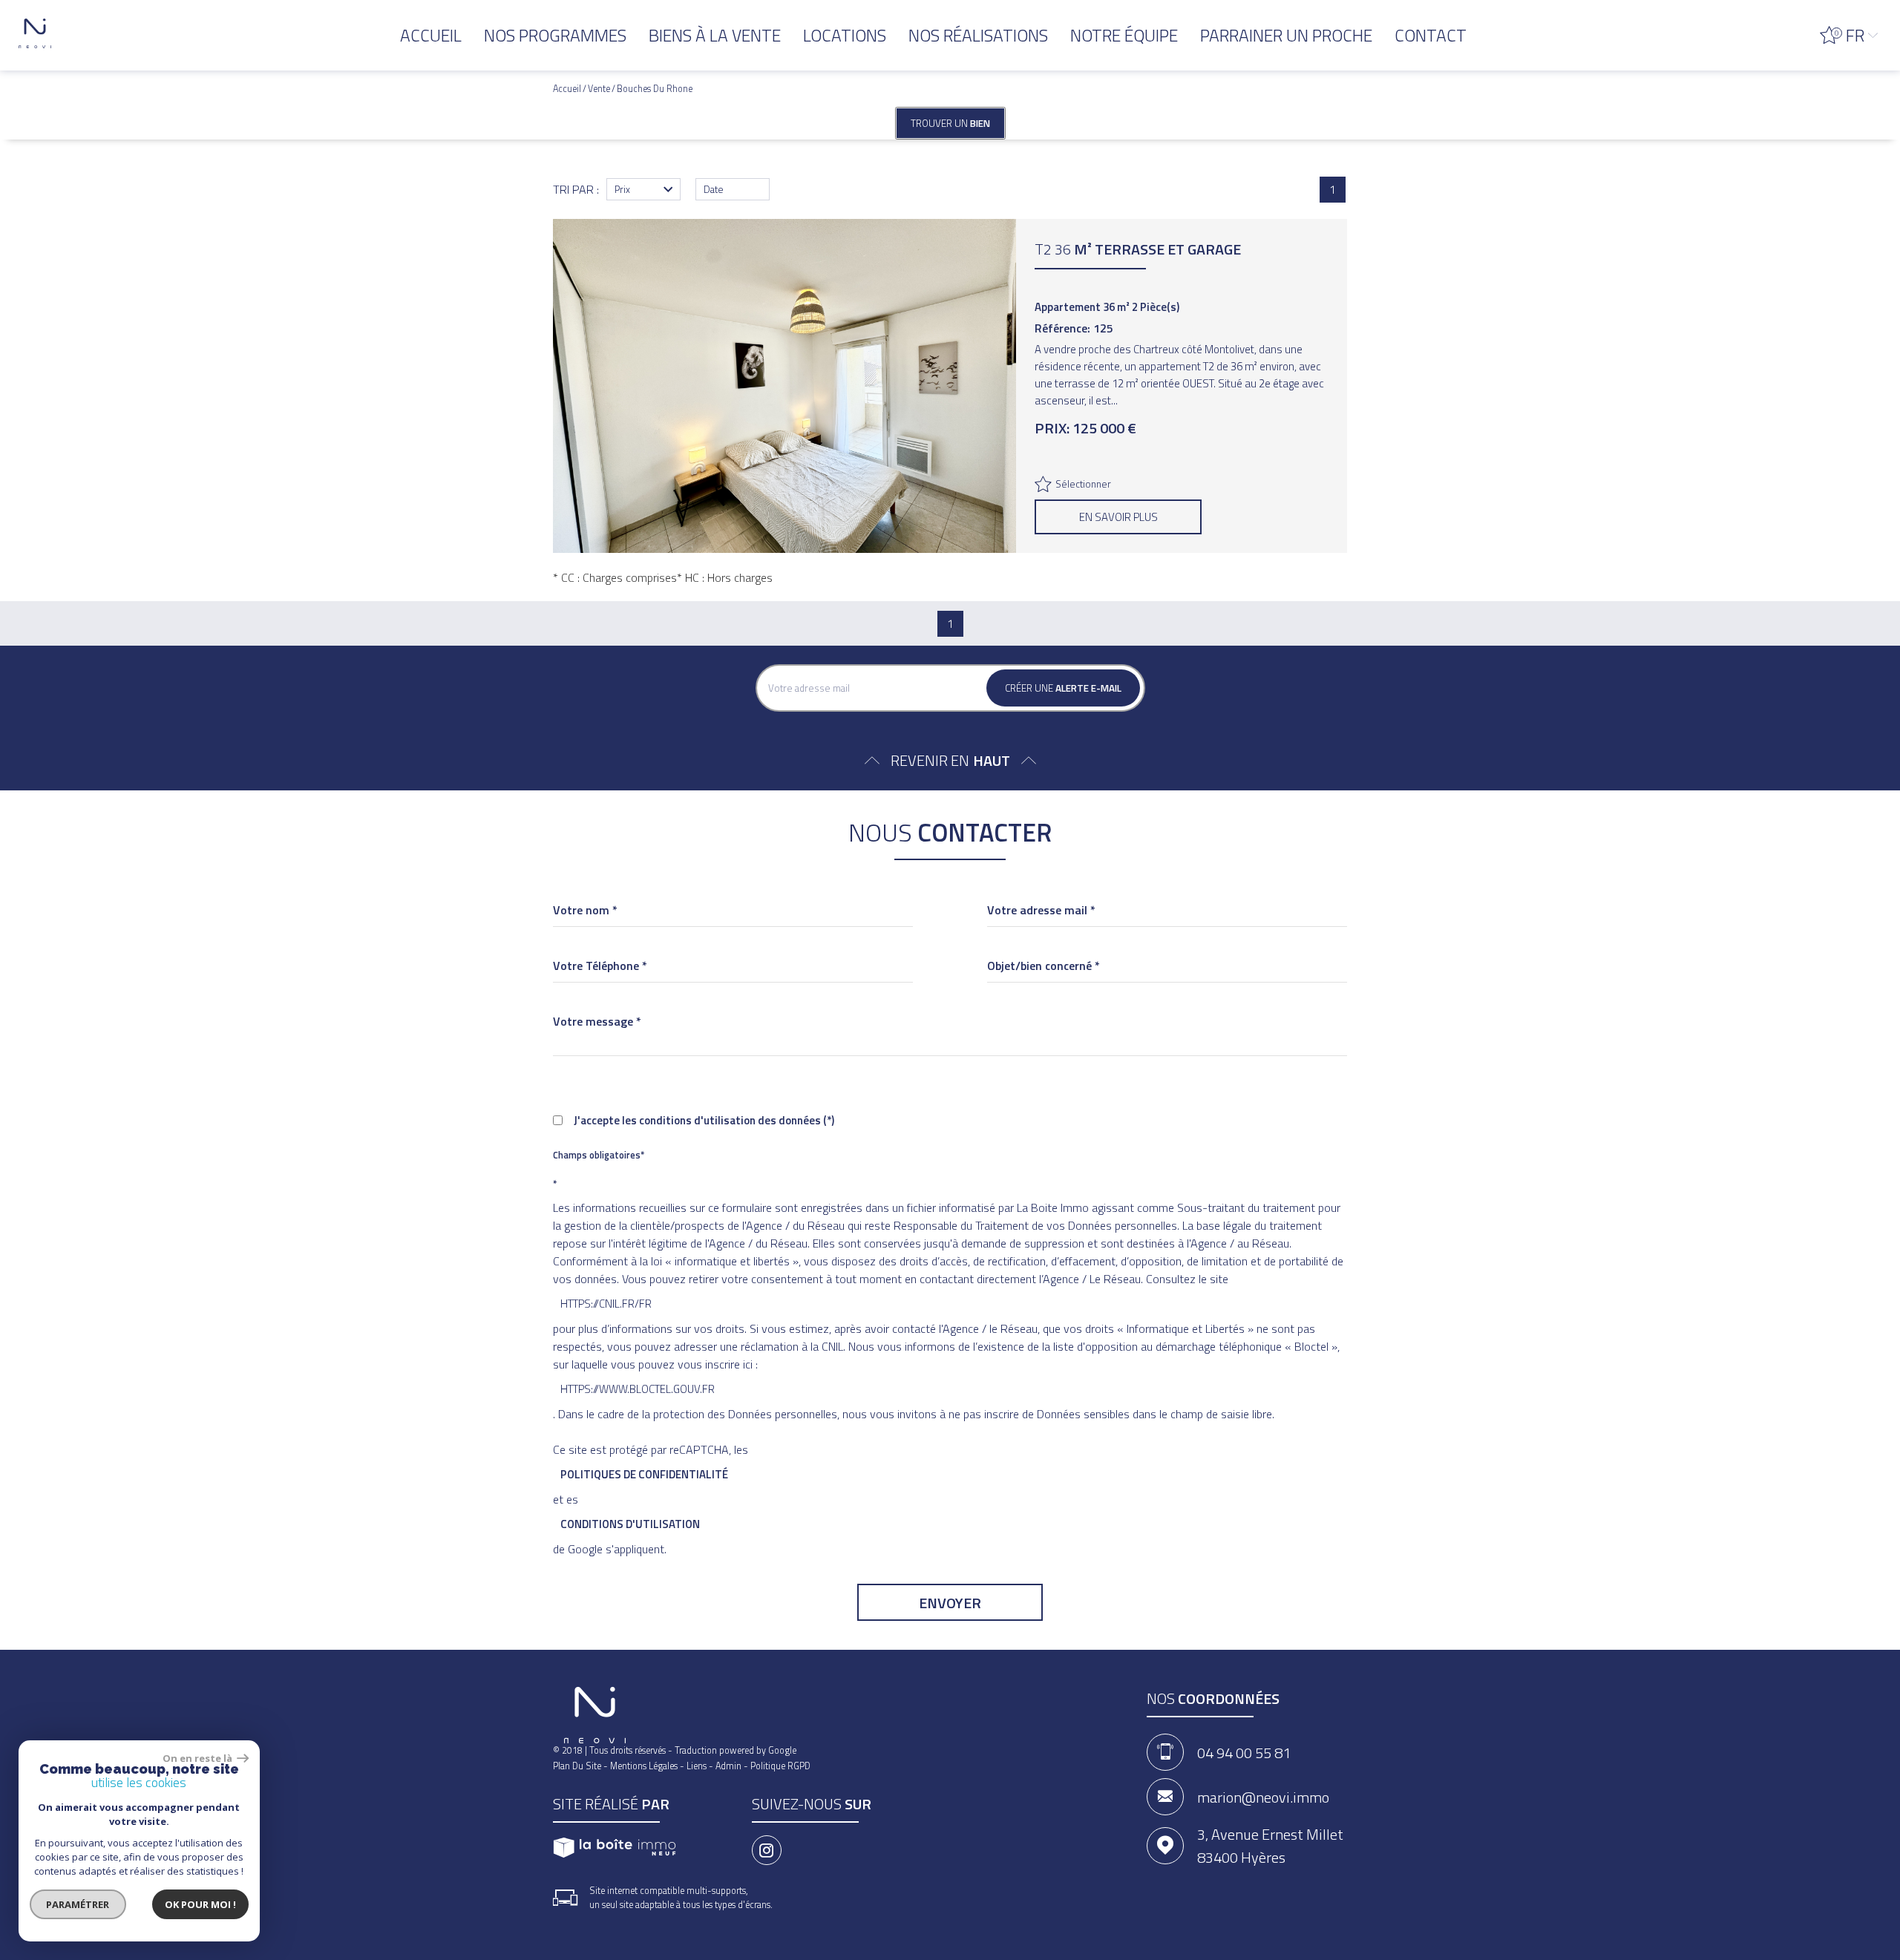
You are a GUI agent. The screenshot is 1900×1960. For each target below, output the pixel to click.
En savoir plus (1118, 517)
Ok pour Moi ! (200, 1904)
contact (1431, 35)
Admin (728, 1766)
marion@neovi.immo (1263, 1797)
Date (714, 189)
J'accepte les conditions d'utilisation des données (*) (704, 1120)
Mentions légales (644, 1766)
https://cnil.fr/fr (606, 1304)
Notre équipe (1124, 35)
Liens (697, 1766)
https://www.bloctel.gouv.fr (638, 1389)
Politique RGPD (780, 1766)
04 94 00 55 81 (1244, 1753)
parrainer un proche (1286, 35)
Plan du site (577, 1766)
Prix (622, 189)
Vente (599, 89)
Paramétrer (78, 1904)
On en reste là (198, 1758)
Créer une (1063, 688)
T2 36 (1138, 249)
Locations (845, 35)
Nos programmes (555, 35)
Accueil (431, 35)
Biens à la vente (715, 35)
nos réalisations (978, 35)
